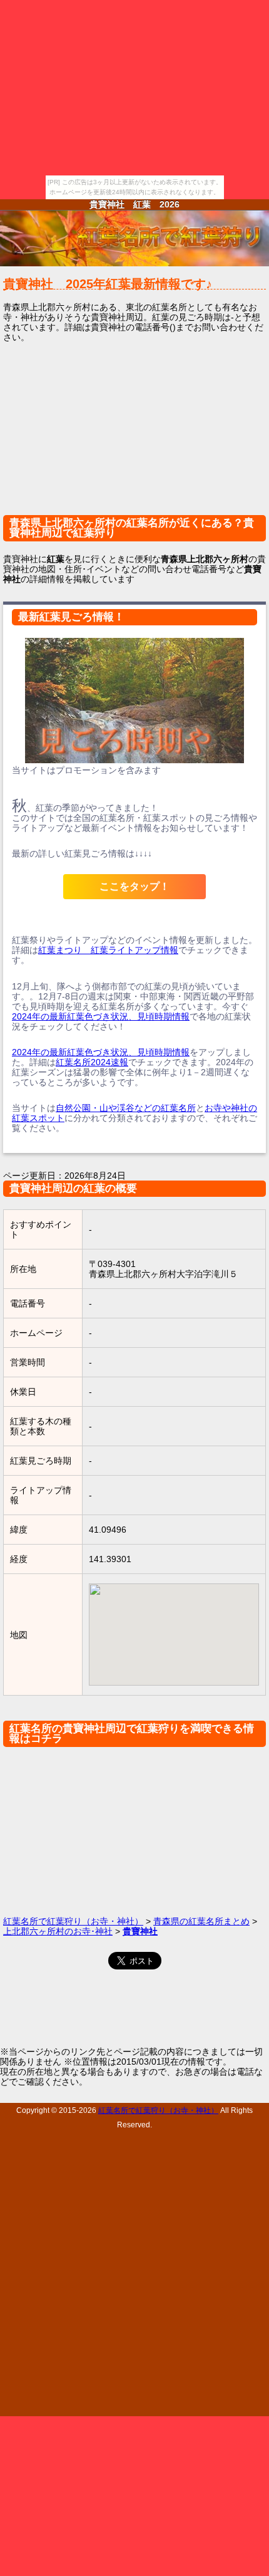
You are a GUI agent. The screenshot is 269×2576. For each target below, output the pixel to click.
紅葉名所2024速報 (92, 1062)
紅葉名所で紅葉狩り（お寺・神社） (73, 1921)
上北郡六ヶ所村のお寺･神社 (58, 1931)
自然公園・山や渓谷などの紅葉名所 (126, 1108)
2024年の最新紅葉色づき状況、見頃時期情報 (101, 1016)
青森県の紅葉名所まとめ (201, 1921)
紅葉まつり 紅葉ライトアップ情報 (108, 950)
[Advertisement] (134, 437)
